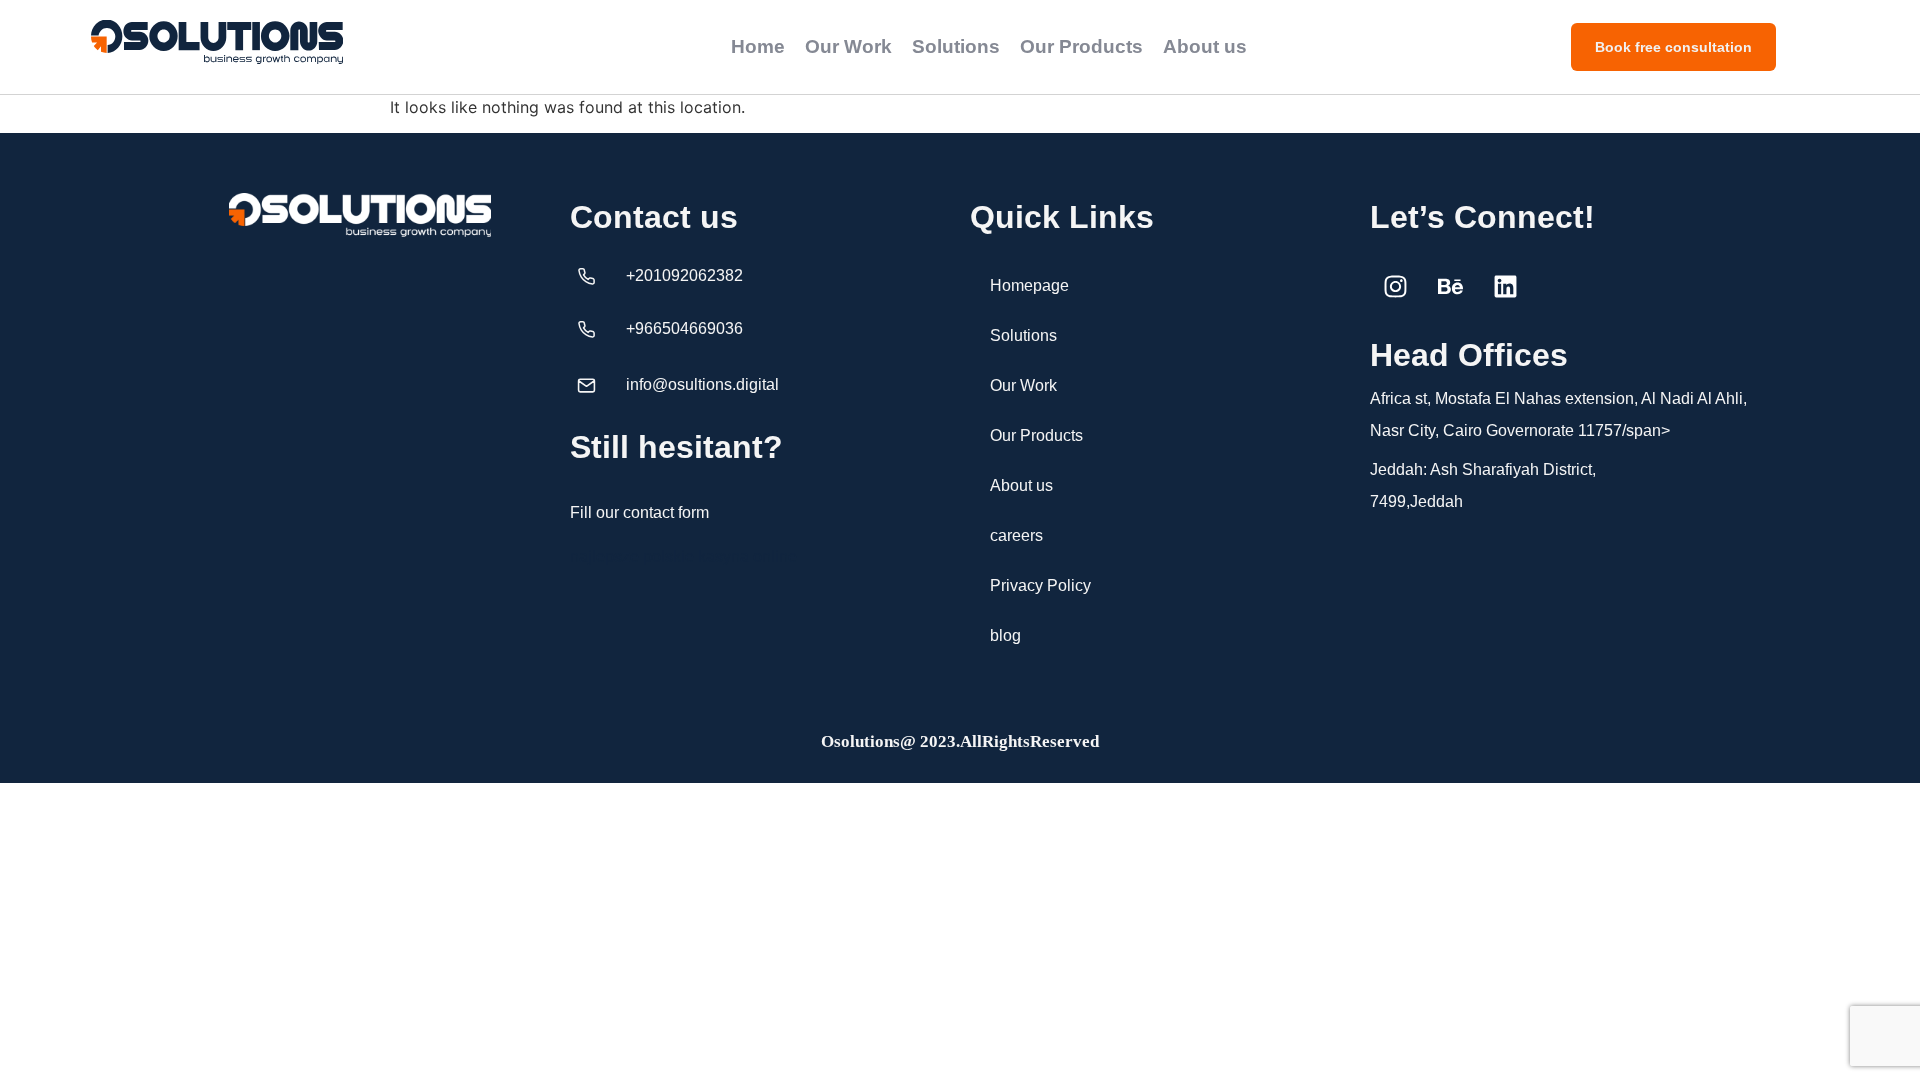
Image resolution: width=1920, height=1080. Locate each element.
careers (1016, 535)
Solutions (956, 46)
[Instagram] (1395, 286)
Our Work (848, 46)
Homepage (1029, 285)
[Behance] (1450, 286)
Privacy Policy (1040, 585)
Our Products (1081, 46)
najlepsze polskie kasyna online (683, 556)
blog (1005, 635)
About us (1205, 46)
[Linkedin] (1505, 286)
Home (758, 46)
